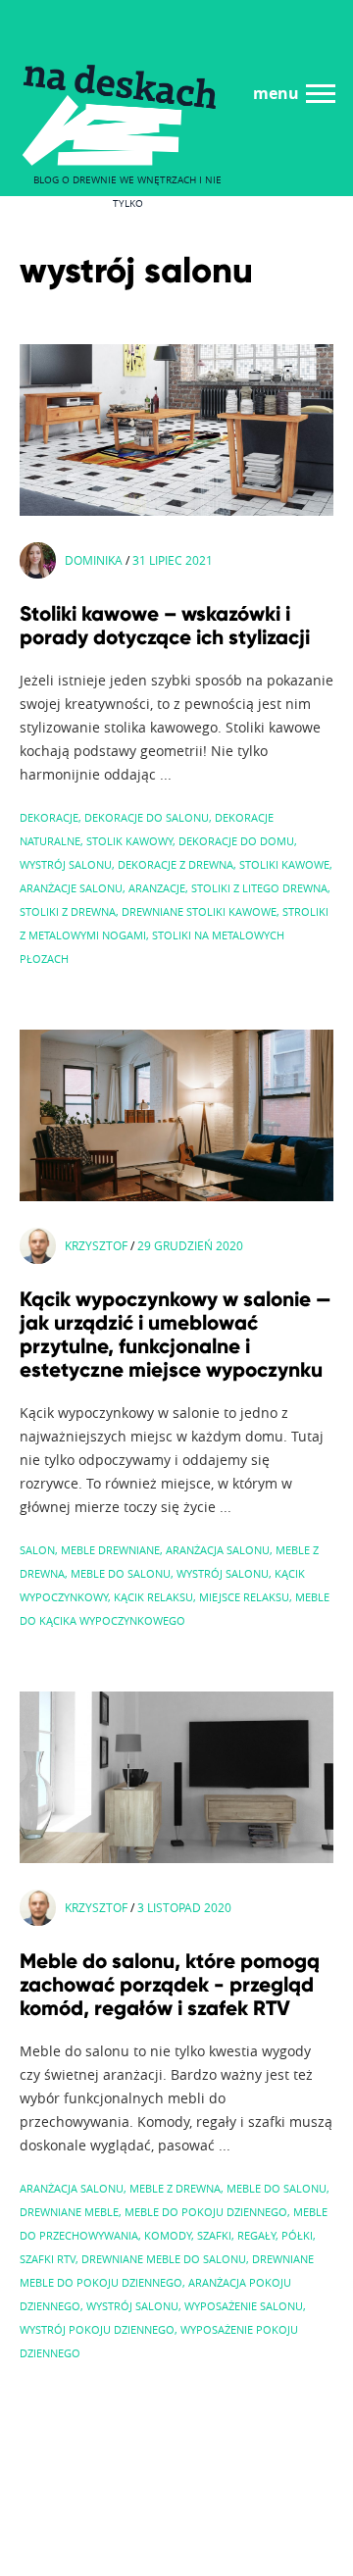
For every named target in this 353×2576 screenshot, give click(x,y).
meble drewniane (110, 1550)
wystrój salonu (66, 864)
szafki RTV (48, 2259)
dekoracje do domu (236, 841)
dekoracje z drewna (176, 864)
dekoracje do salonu (147, 817)
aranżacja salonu (218, 1550)
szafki (214, 2235)
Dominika (94, 560)
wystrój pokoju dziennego (97, 2329)
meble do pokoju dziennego (206, 2212)
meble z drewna (175, 2188)
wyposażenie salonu (244, 2306)
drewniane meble (69, 2212)
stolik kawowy (129, 841)
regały (256, 2235)
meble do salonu (121, 1573)
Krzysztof (96, 1245)
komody (168, 2235)
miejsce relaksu (244, 1597)
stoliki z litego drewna (259, 888)
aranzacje (157, 888)
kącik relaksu (153, 1597)
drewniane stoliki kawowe (199, 911)
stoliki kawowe (284, 864)
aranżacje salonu (71, 888)
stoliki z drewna (68, 911)
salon (37, 1550)
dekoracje (49, 817)
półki (297, 2235)
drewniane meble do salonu (164, 2259)
